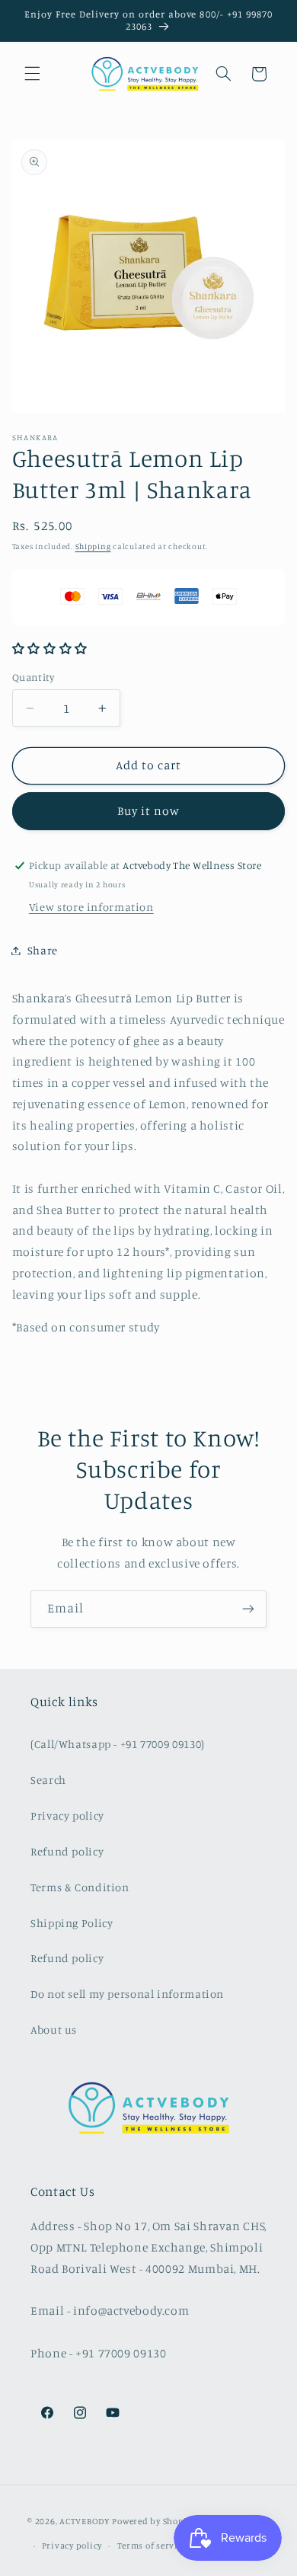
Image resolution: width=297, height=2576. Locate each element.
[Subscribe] (248, 1609)
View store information (91, 907)
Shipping (93, 546)
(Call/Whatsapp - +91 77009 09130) (118, 1744)
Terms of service (152, 2546)
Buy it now (149, 811)
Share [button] (43, 950)
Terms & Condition (80, 1887)
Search (48, 1780)
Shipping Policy (72, 1923)
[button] (32, 74)
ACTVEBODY (85, 2521)
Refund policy (67, 1851)
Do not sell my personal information (127, 1994)
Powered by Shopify (153, 2521)
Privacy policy (67, 1815)
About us (54, 2029)
